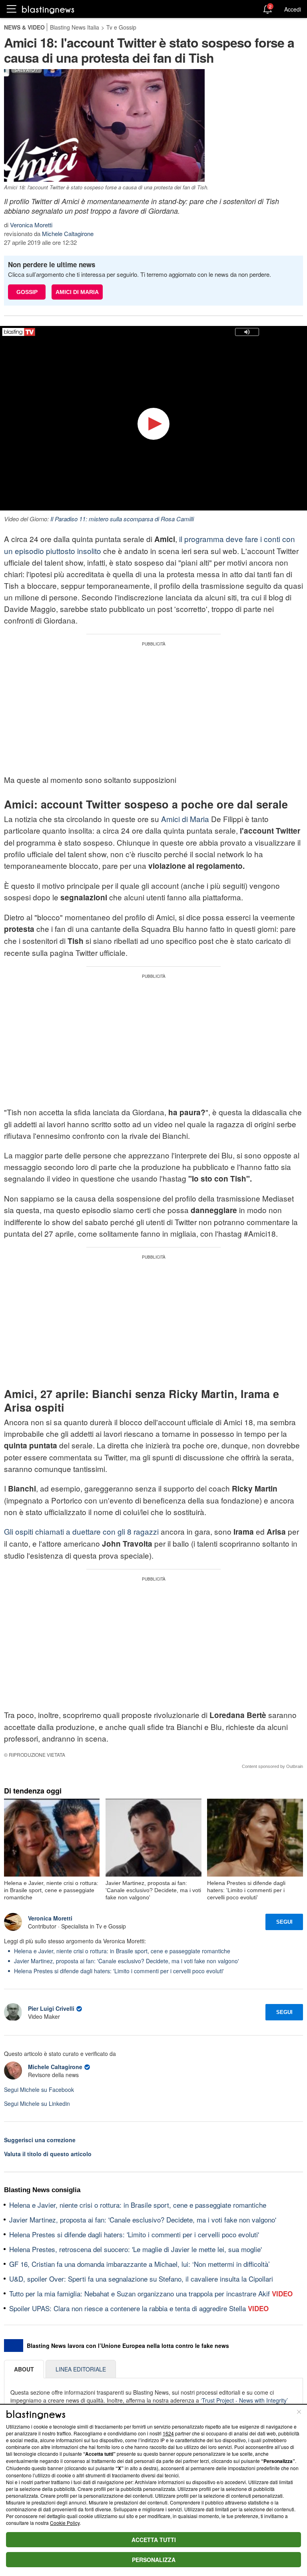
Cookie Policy (65, 2523)
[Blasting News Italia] (48, 9)
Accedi (293, 9)
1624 (168, 2433)
